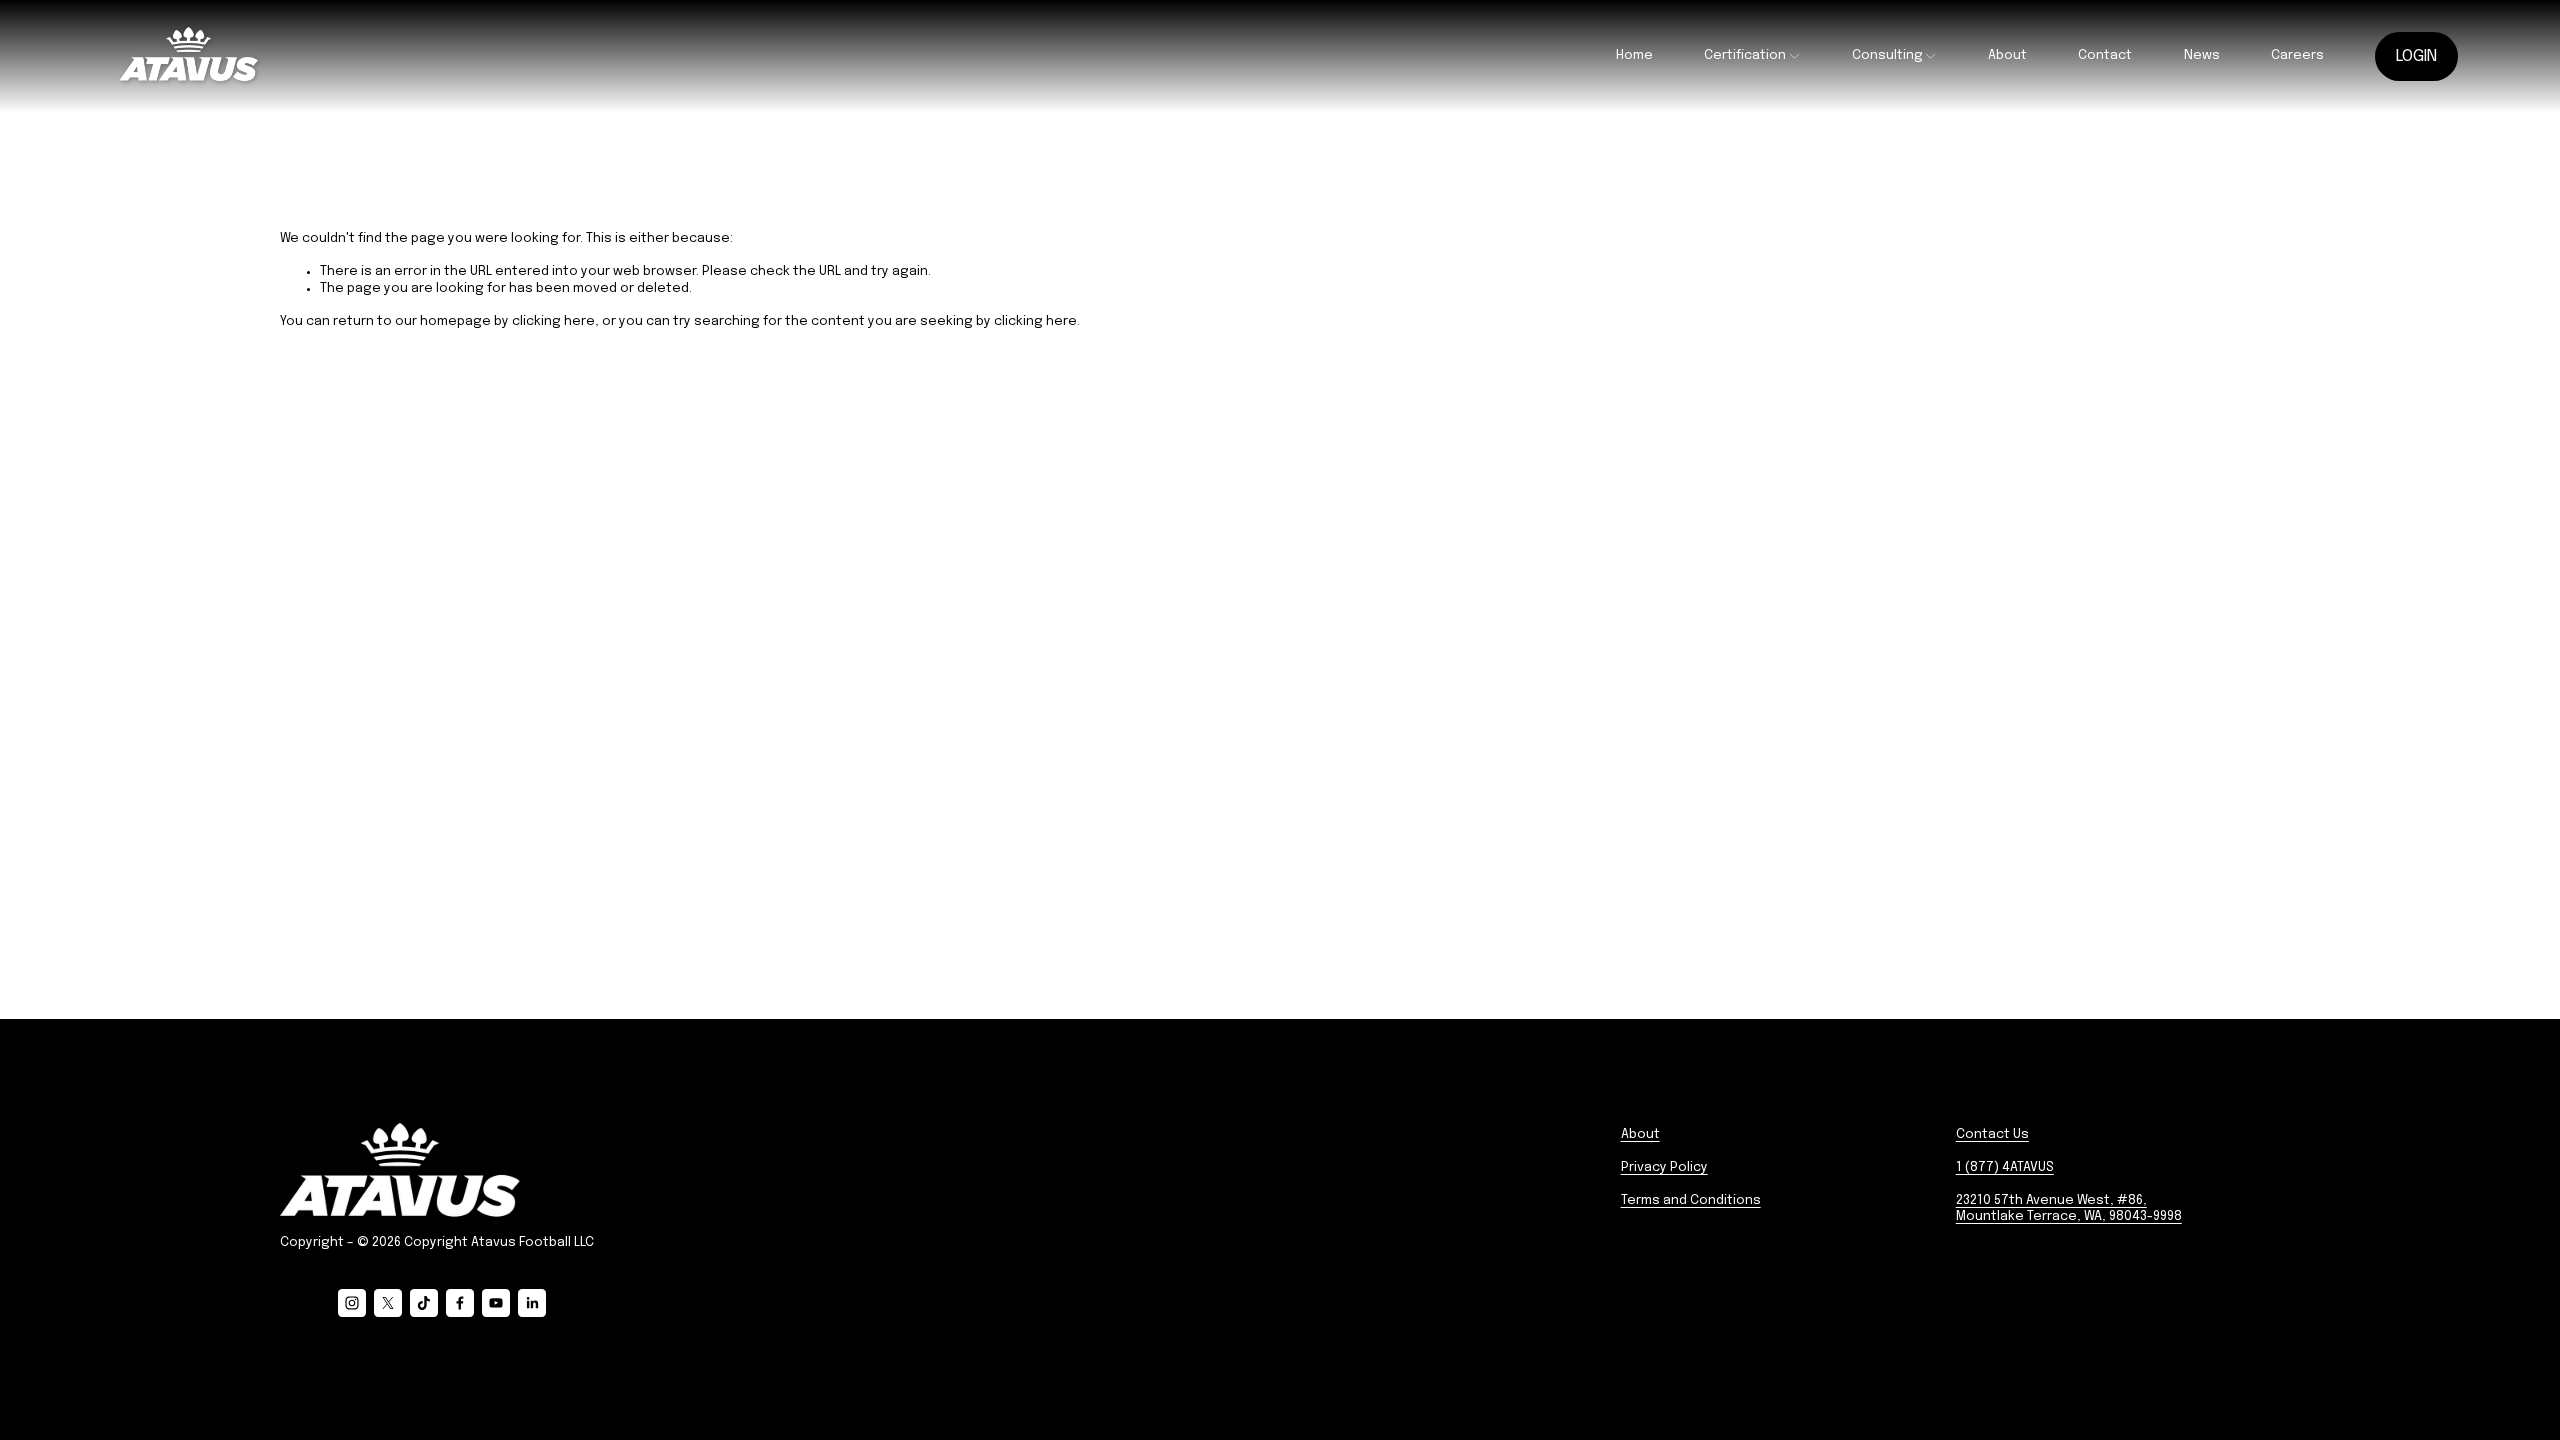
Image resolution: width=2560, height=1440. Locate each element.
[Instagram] (352, 1303)
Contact (2105, 55)
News (2202, 55)
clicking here (553, 321)
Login (2416, 56)
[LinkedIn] (532, 1303)
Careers (2297, 55)
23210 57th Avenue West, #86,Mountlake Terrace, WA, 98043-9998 (2069, 1209)
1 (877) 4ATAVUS (2005, 1167)
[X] (388, 1303)
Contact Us (1992, 1134)
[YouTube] (496, 1303)
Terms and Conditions (1691, 1200)
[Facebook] (460, 1303)
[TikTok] (424, 1303)
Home (1634, 55)
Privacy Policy (1664, 1167)
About (2007, 55)
